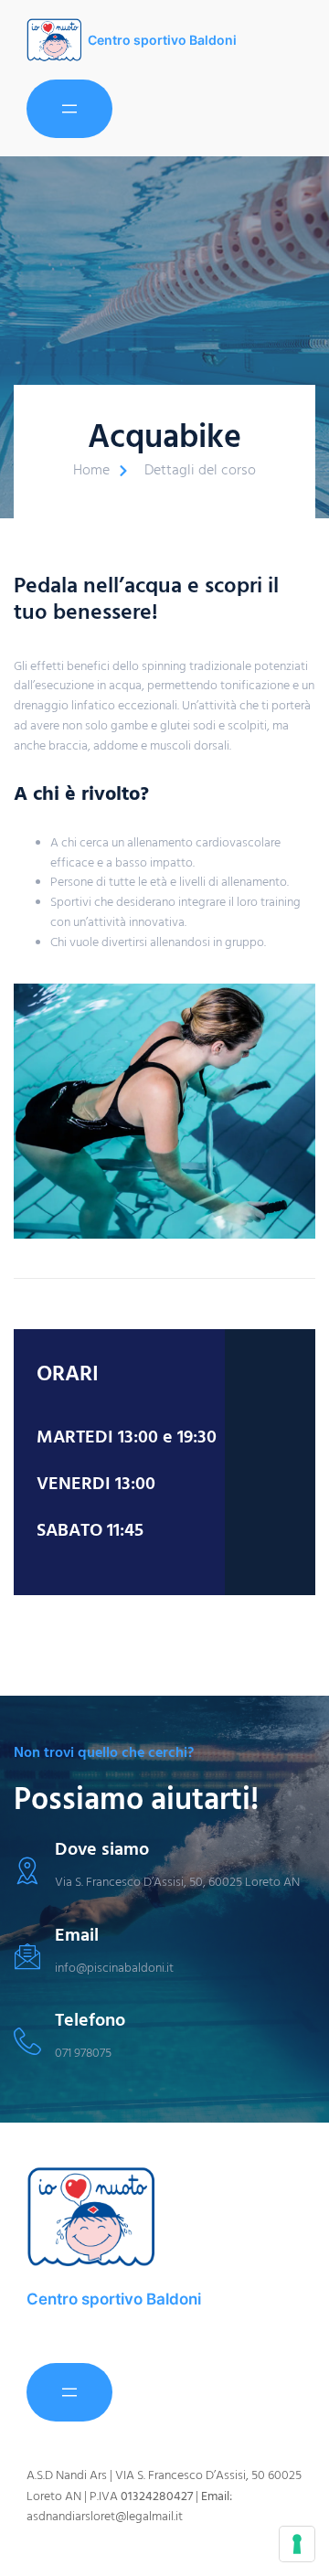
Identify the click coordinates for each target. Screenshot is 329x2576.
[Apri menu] (69, 109)
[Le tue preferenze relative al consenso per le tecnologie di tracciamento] (297, 2544)
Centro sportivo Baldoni (162, 40)
